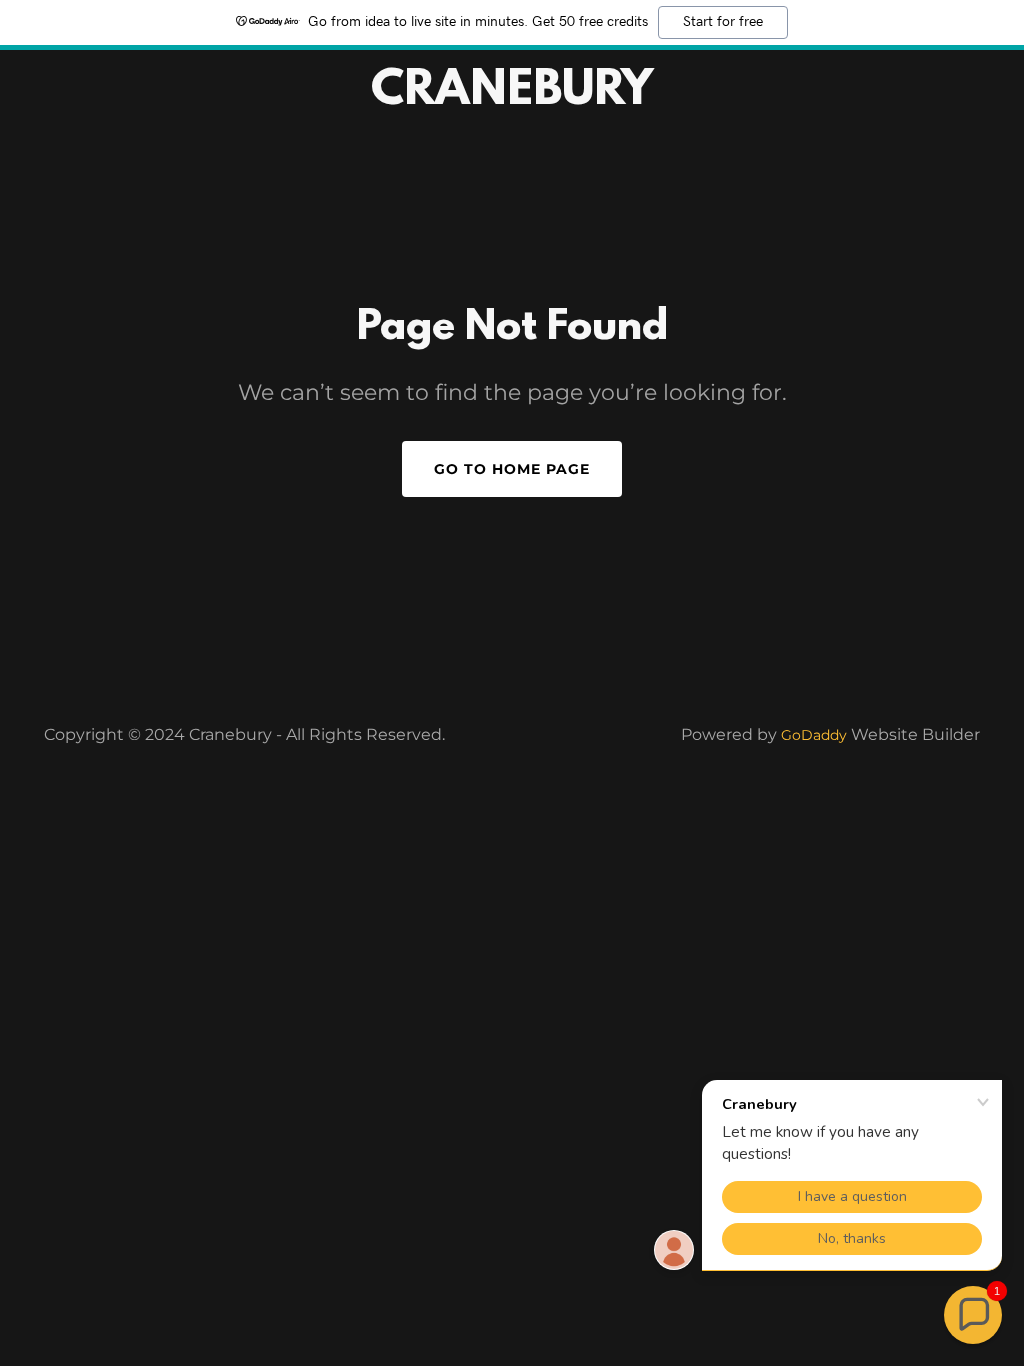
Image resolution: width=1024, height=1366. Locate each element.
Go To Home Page (512, 469)
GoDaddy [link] (814, 735)
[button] (973, 1315)
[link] (512, 98)
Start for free (723, 22)
